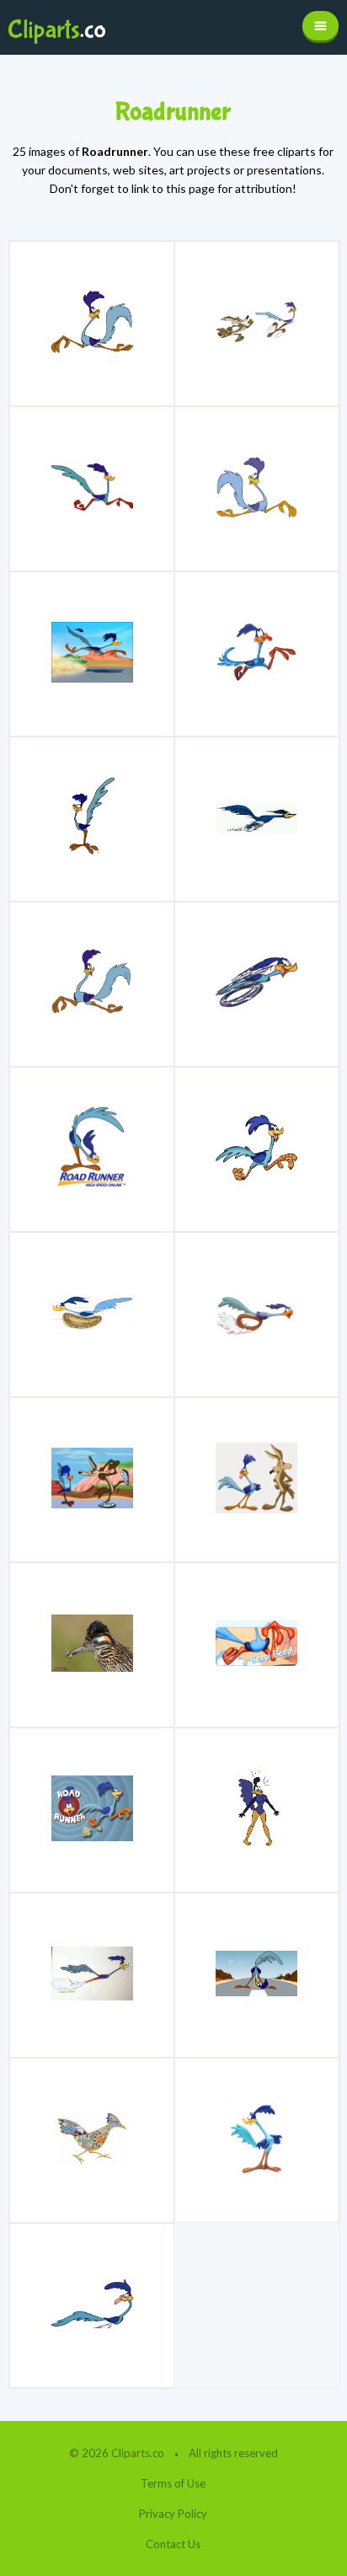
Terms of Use (173, 2483)
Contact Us (173, 2544)
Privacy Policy (173, 2514)
